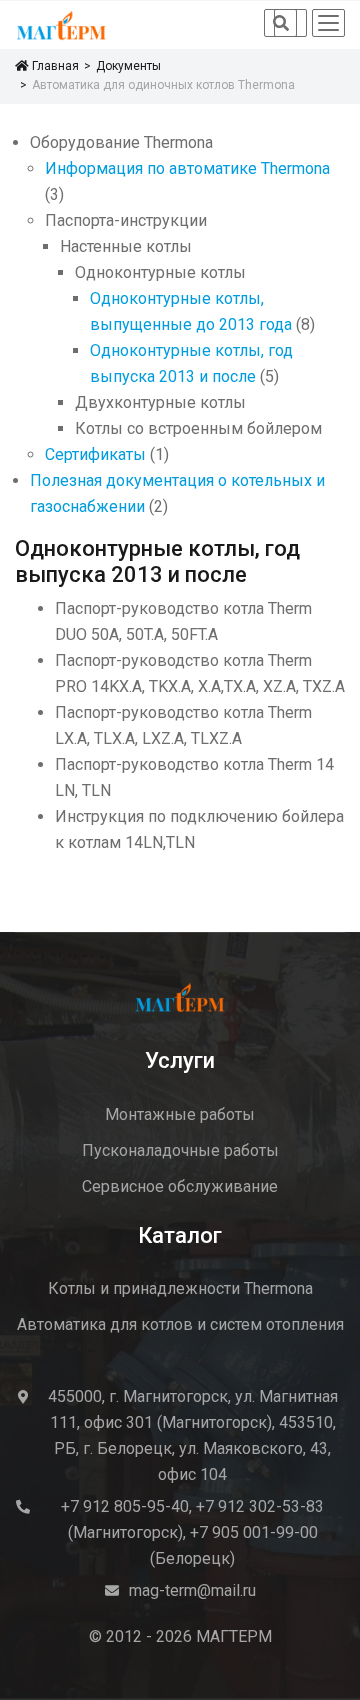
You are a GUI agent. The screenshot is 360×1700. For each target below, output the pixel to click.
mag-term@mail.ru (192, 1590)
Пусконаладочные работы (180, 1150)
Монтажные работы (180, 1114)
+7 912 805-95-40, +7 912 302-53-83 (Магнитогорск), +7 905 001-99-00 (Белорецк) (192, 1532)
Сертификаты (95, 454)
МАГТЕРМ (234, 1636)
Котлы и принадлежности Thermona (180, 1288)
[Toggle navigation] (328, 23)
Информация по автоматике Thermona (187, 168)
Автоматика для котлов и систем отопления (180, 1324)
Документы (128, 66)
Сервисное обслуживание (180, 1186)
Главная (53, 66)
